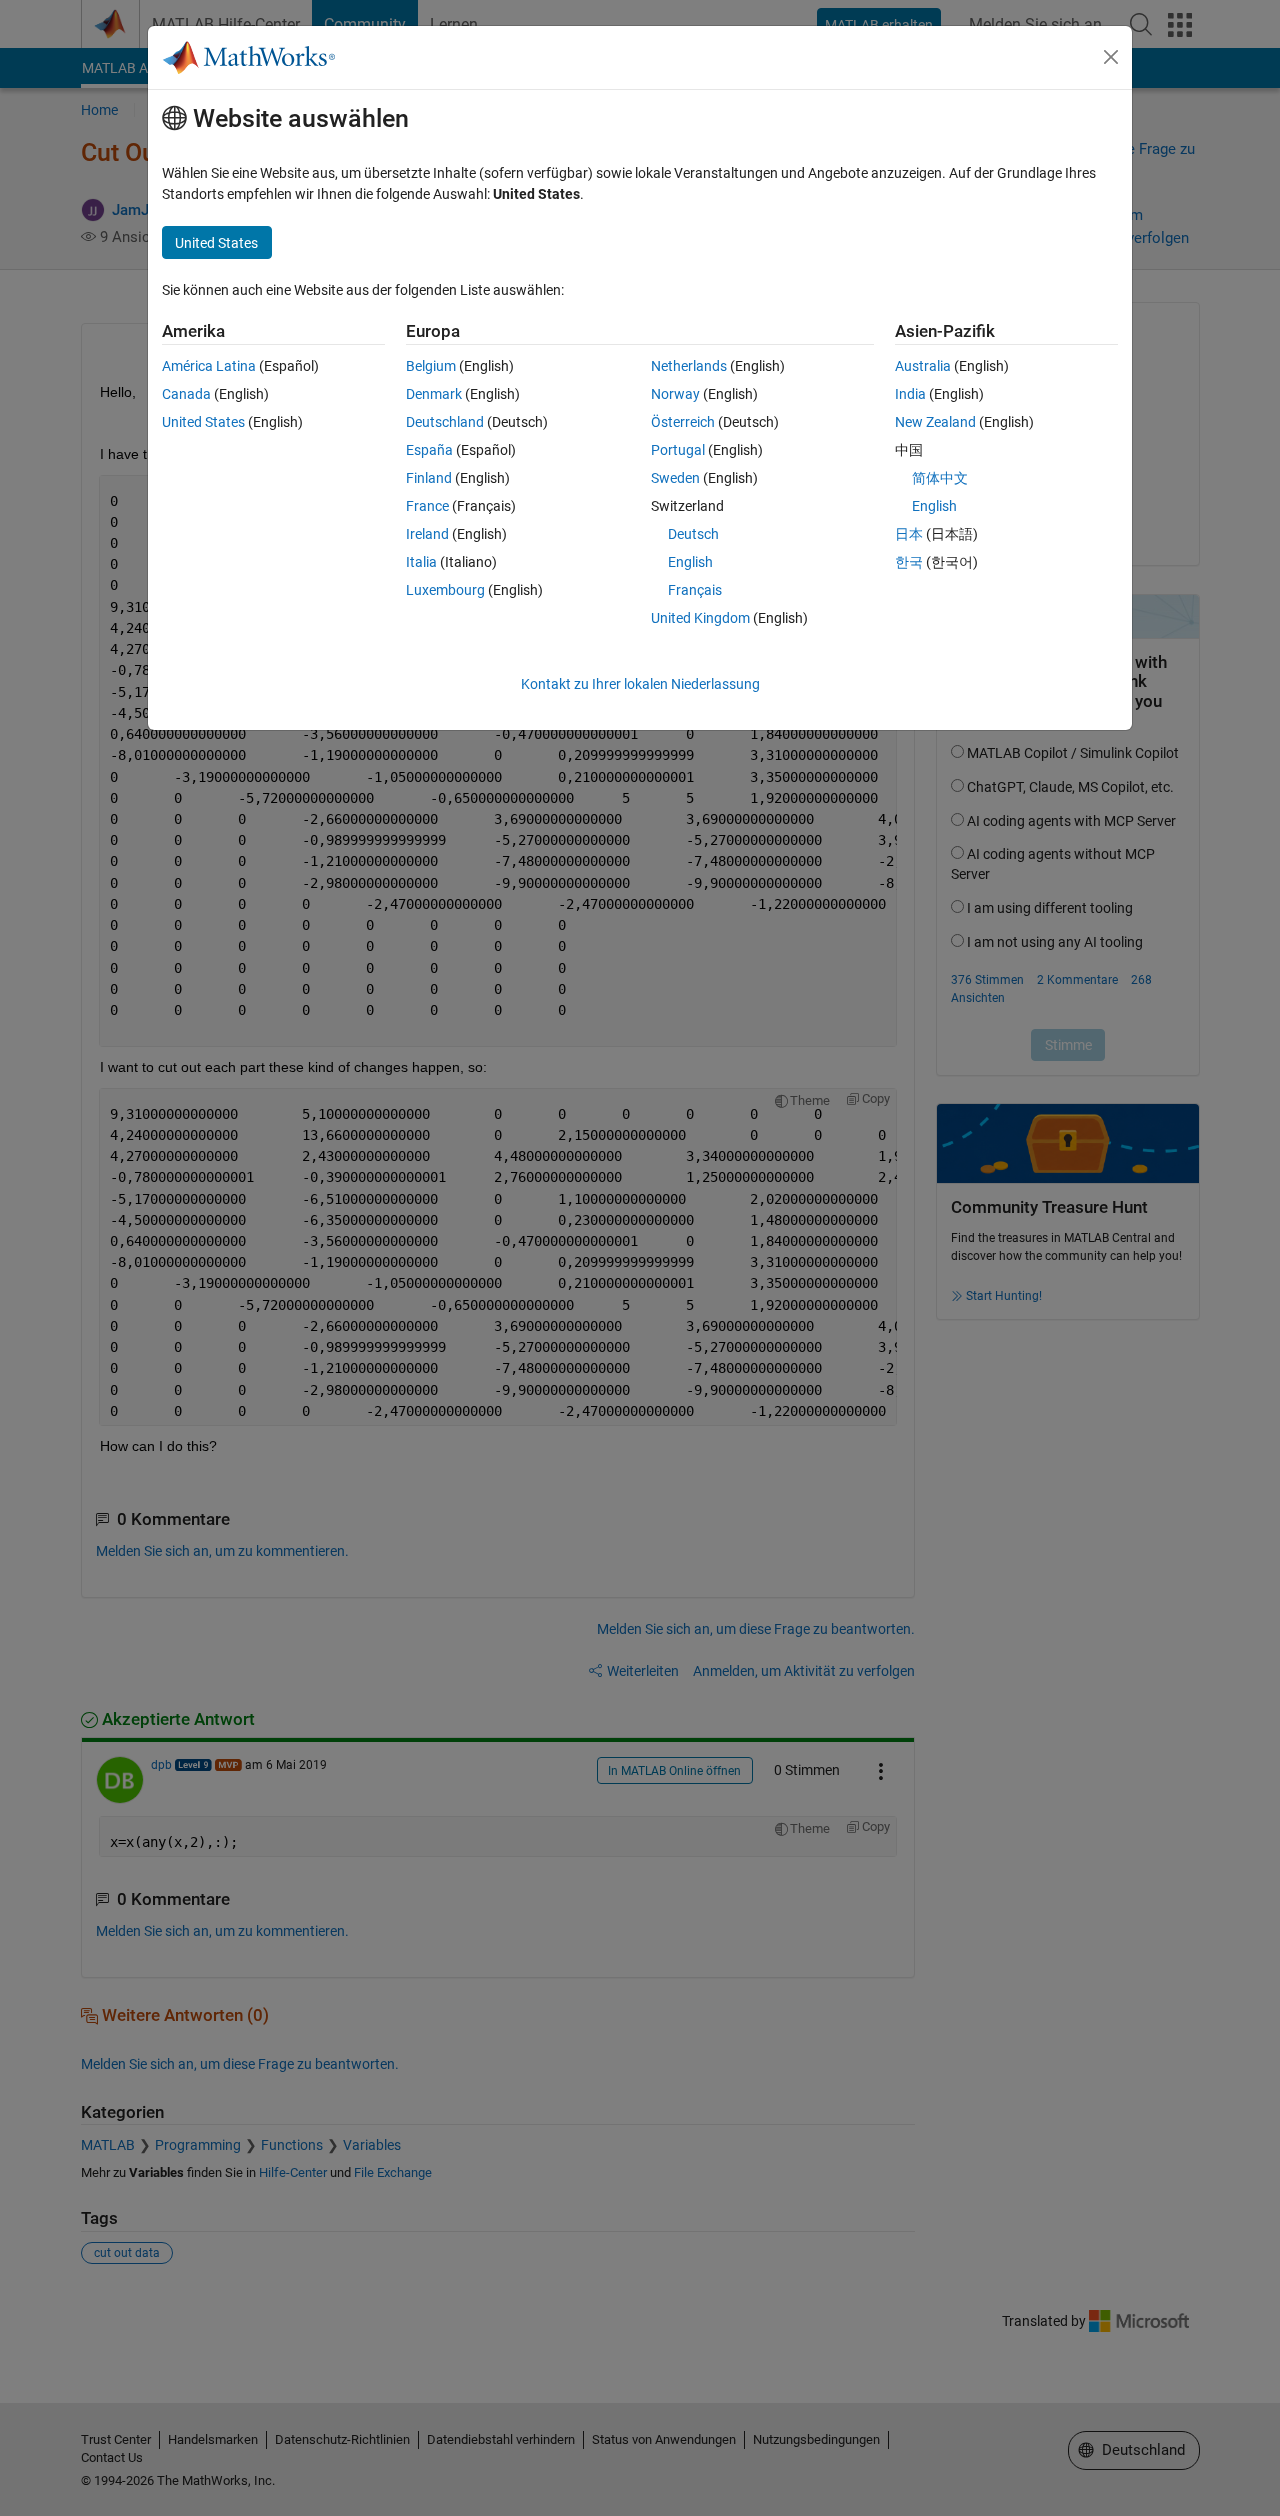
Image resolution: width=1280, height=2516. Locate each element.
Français (695, 590)
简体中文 (940, 478)
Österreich (683, 422)
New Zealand (935, 422)
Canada (186, 394)
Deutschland (445, 422)
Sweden (675, 478)
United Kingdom (700, 618)
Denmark (434, 394)
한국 (909, 562)
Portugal (678, 450)
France (427, 506)
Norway (675, 394)
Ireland (427, 534)
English (690, 562)
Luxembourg (445, 590)
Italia (421, 562)
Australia (923, 366)
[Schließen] (1111, 57)
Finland (429, 478)
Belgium (431, 366)
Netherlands (689, 366)
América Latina (209, 366)
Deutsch (693, 534)
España (429, 450)
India (910, 394)
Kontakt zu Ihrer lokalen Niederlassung (640, 684)
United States (203, 422)
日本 (909, 534)
